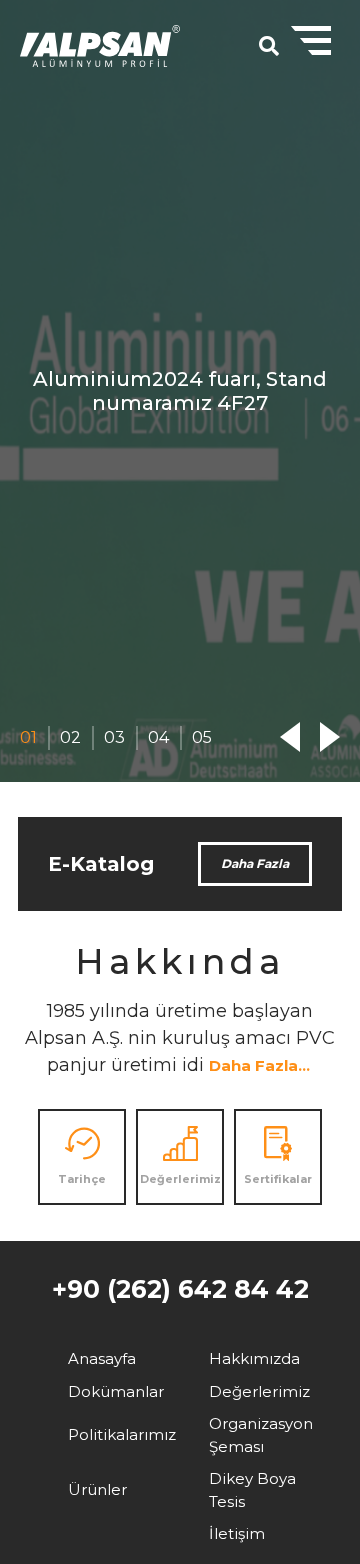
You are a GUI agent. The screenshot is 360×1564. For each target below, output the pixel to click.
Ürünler (97, 1489)
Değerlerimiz (259, 1391)
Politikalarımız (122, 1434)
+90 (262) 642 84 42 (180, 1289)
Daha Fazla (255, 863)
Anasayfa (102, 1358)
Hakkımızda (254, 1358)
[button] (28, 738)
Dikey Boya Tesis (252, 1490)
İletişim (237, 1533)
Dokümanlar (116, 1391)
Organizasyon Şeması (261, 1435)
